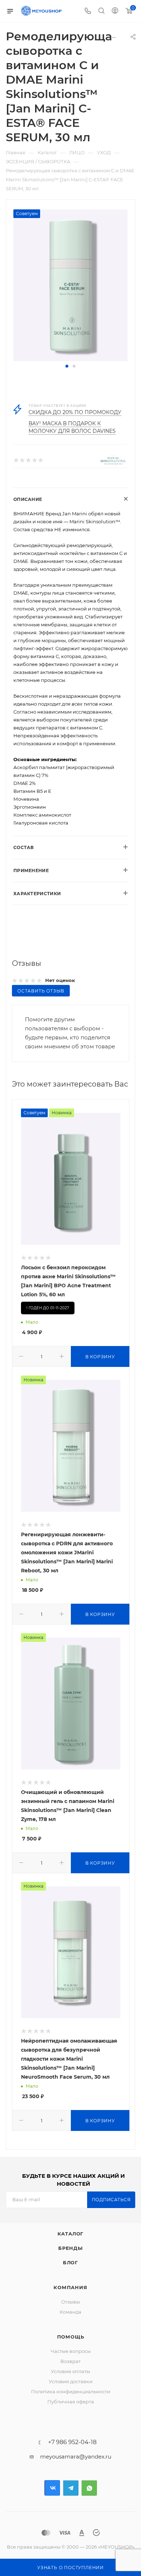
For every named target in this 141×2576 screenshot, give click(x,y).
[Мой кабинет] (115, 11)
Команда (70, 2312)
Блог (70, 2262)
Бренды (70, 2248)
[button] (67, 366)
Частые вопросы (71, 2351)
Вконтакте (52, 2488)
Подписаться (111, 2200)
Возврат (70, 2361)
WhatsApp (89, 2488)
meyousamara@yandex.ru (76, 2457)
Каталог (71, 2234)
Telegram (71, 2488)
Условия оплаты (70, 2371)
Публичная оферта (71, 2402)
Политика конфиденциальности (71, 2391)
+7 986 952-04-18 (72, 2442)
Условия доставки (71, 2381)
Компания (70, 2287)
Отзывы (70, 2302)
